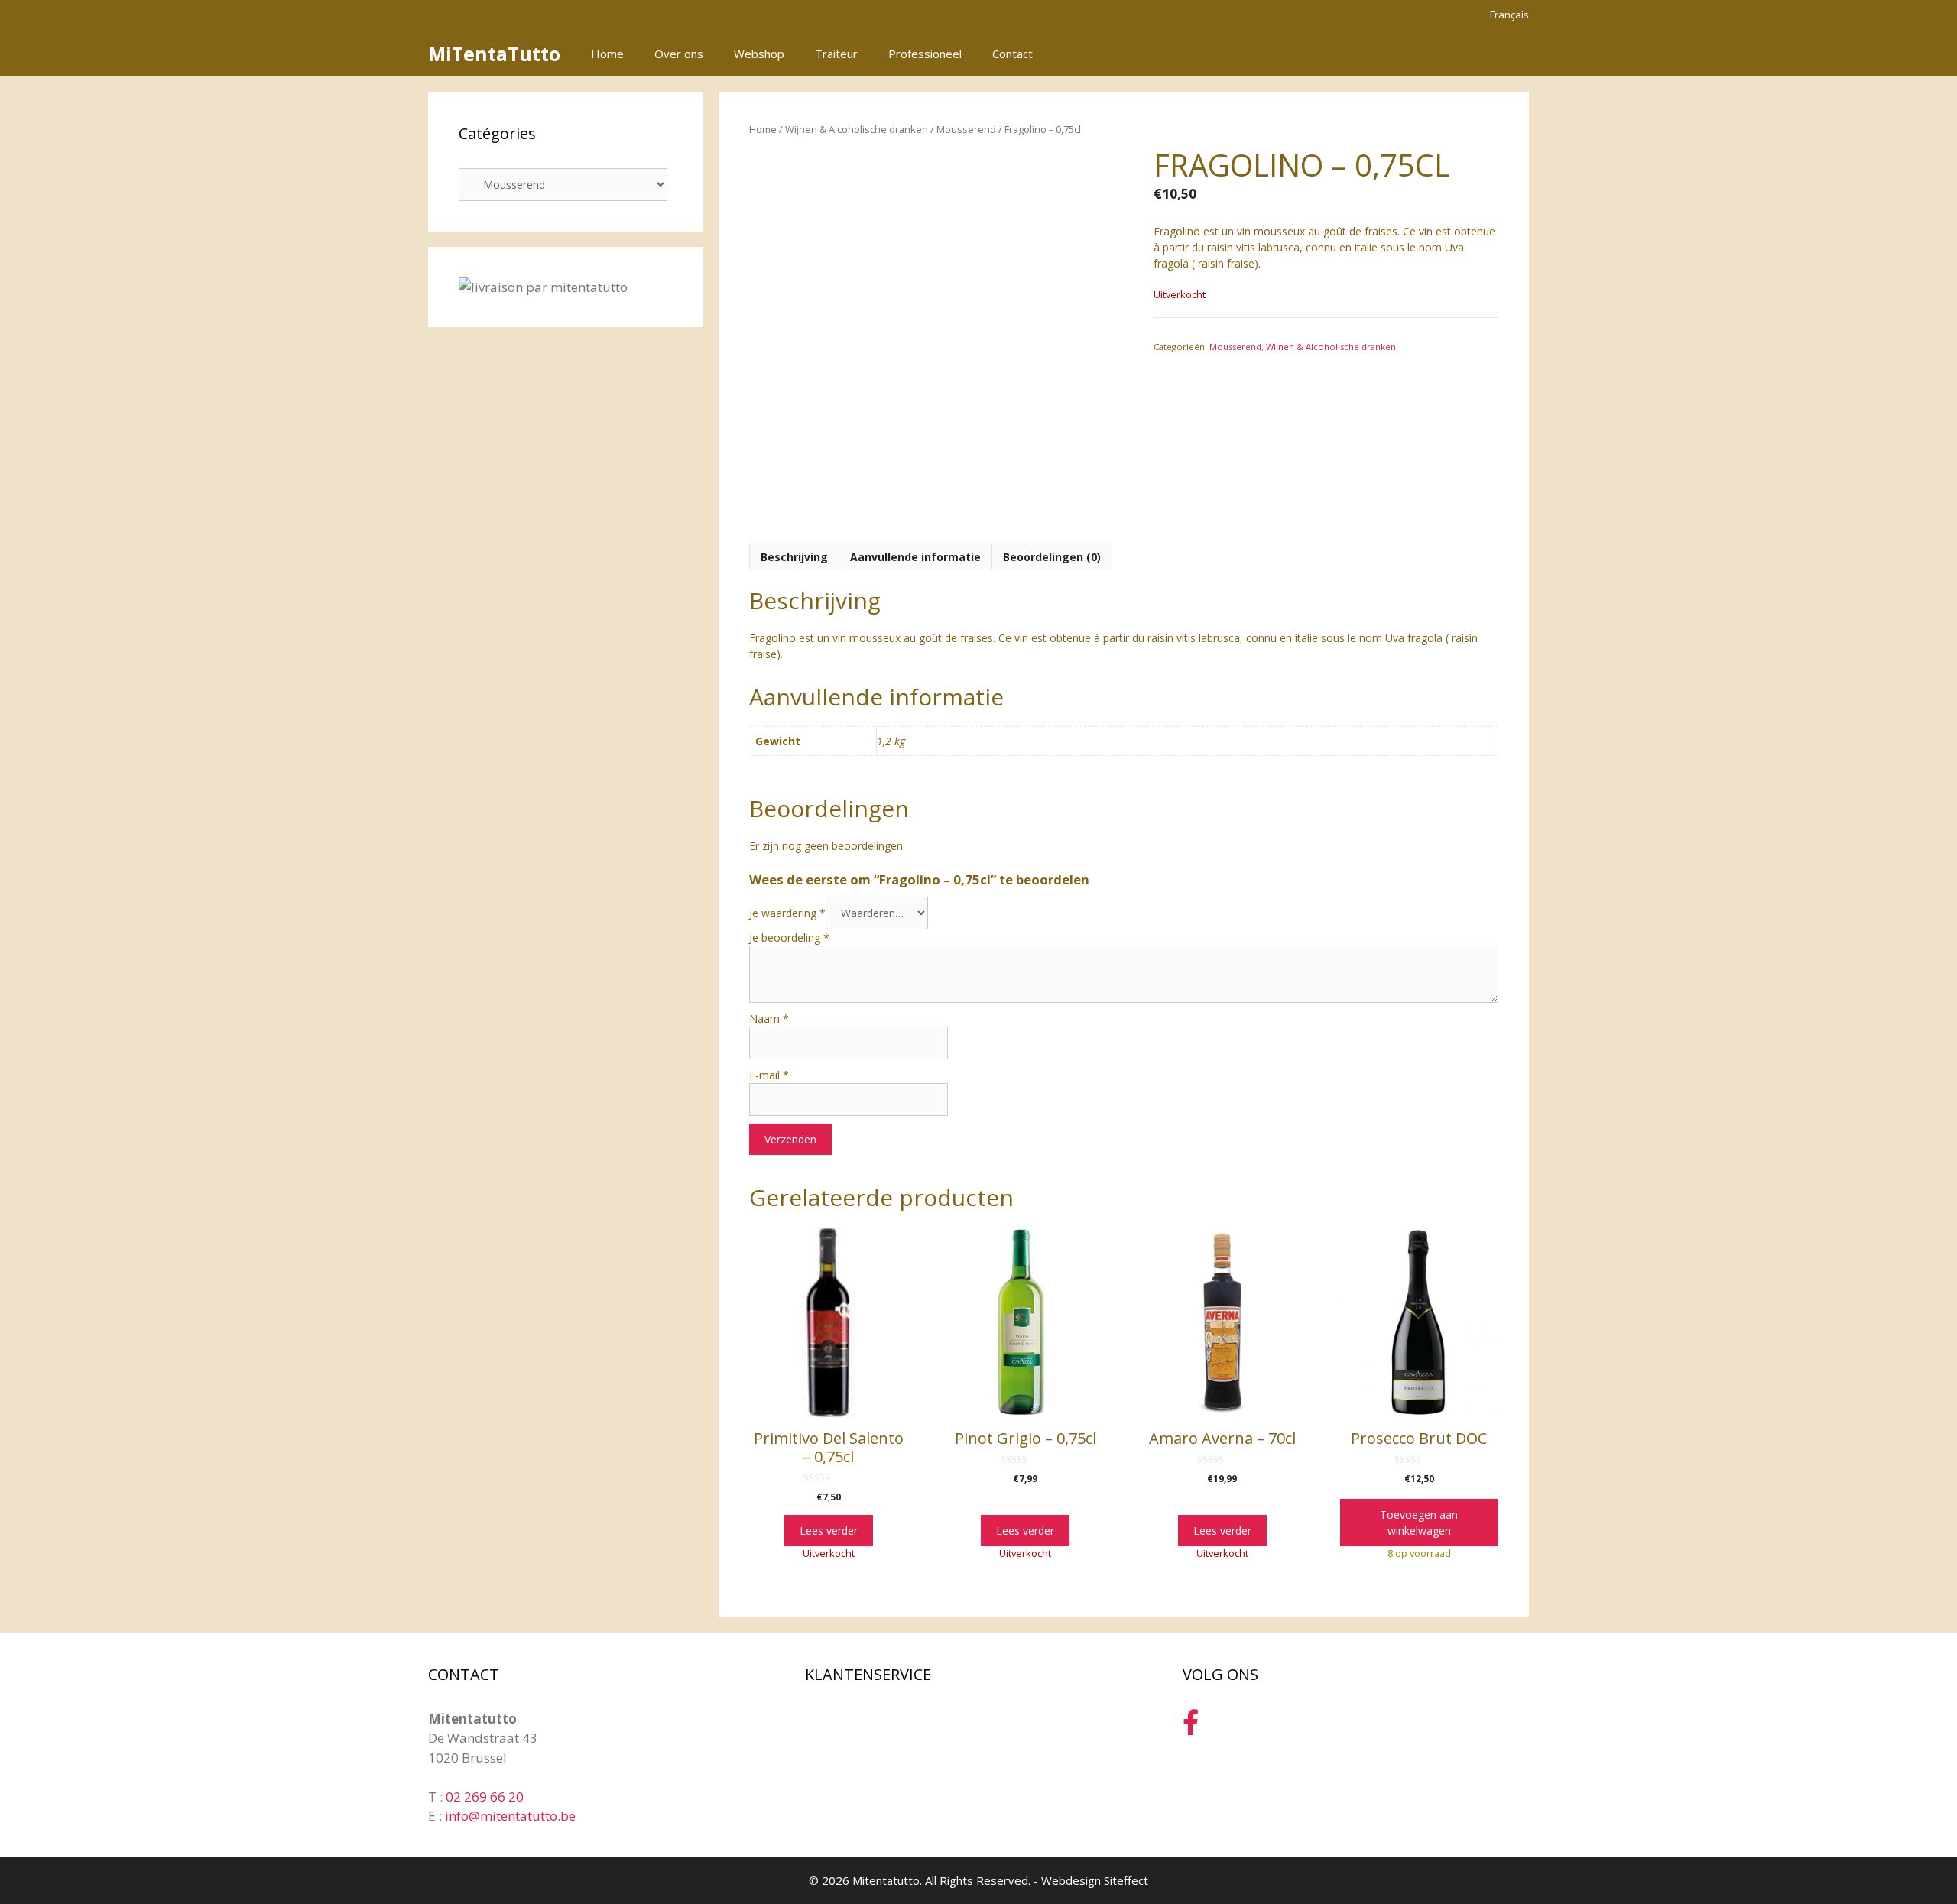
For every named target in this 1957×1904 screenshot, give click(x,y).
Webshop (759, 54)
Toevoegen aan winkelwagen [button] (1419, 1523)
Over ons (679, 54)
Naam (769, 1018)
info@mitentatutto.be (510, 1816)
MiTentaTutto (494, 54)
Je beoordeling (789, 937)
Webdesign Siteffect (1095, 1880)
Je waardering (787, 913)
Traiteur (836, 54)
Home (607, 54)
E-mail (769, 1075)
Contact (1013, 54)
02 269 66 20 (485, 1797)
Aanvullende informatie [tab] (915, 557)
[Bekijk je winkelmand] (1509, 54)
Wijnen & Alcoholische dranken (857, 129)
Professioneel (925, 54)
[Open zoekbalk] (1467, 54)
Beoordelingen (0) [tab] (1052, 557)
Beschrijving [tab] (794, 557)
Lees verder (829, 1531)
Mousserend (966, 129)
